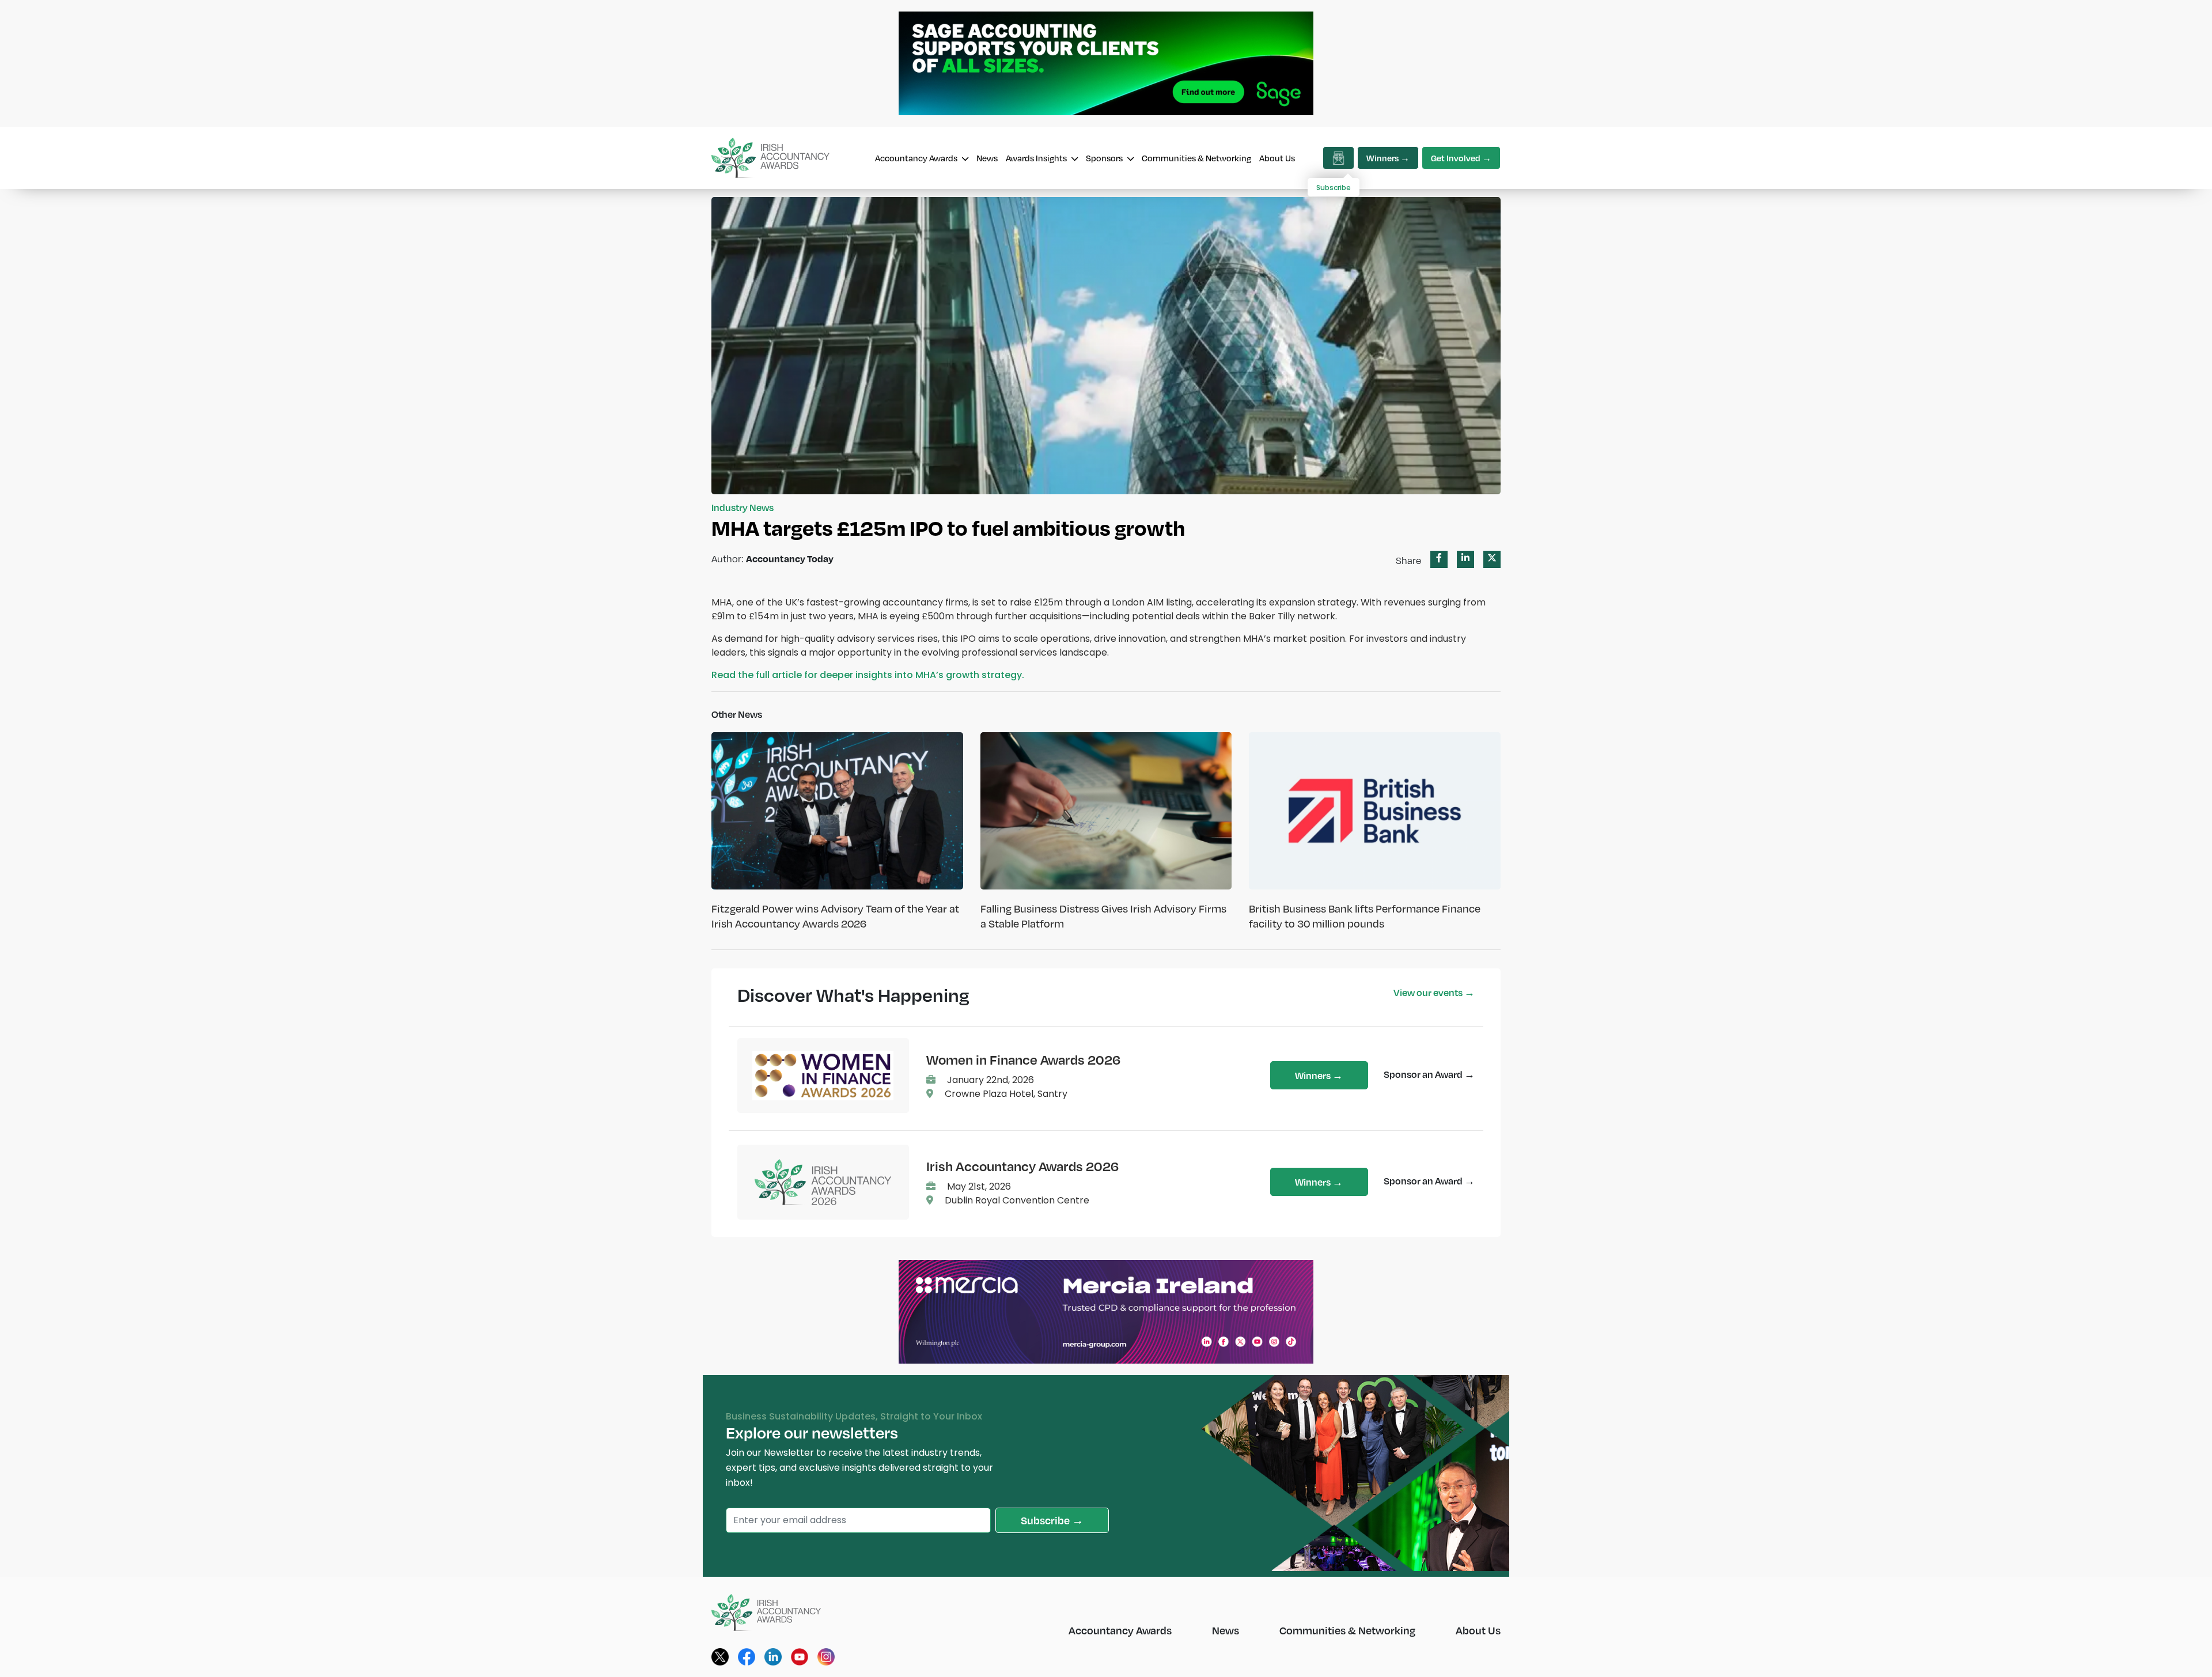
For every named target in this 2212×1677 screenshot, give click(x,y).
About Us (1277, 158)
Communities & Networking (1196, 158)
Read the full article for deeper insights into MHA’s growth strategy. (868, 675)
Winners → (1388, 158)
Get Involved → (1461, 158)
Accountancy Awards (917, 158)
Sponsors (1105, 158)
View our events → (1434, 992)
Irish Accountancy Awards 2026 (1022, 1166)
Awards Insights (1037, 158)
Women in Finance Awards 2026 (1023, 1059)
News (987, 158)
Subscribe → (1052, 1520)
